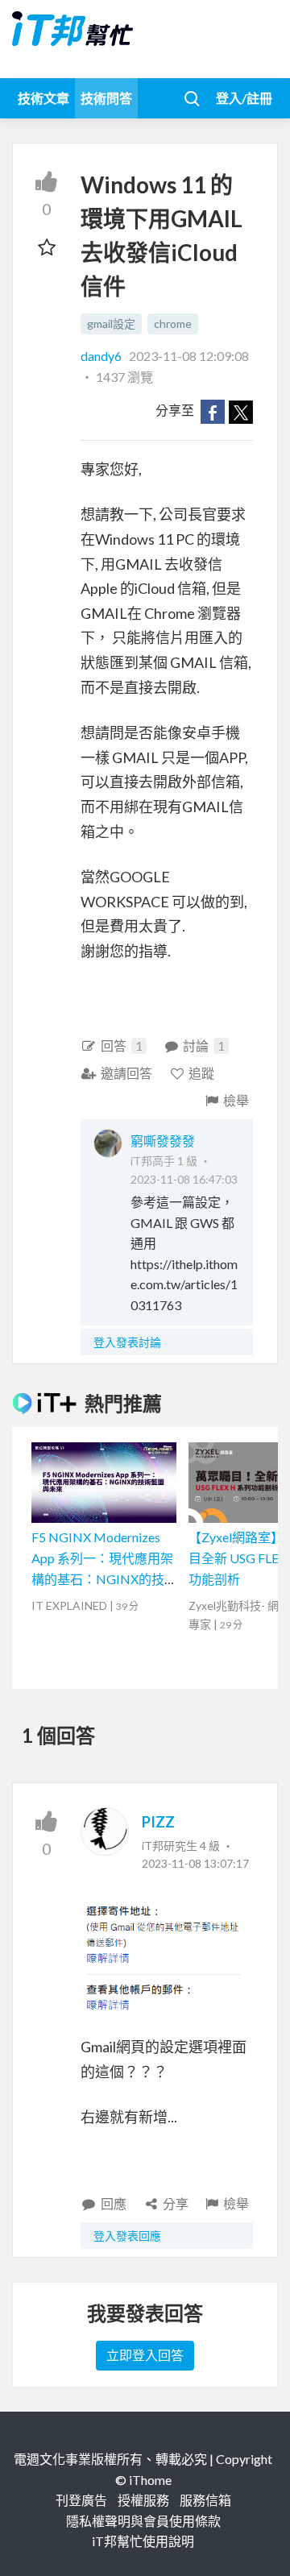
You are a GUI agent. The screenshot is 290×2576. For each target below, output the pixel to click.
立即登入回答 (145, 2355)
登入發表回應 (127, 2236)
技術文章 (43, 98)
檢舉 (236, 1100)
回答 (122, 1045)
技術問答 (106, 98)
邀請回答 (126, 1073)
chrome (173, 324)
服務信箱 (205, 2500)
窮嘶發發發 (163, 1141)
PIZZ (158, 1822)
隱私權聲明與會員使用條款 (143, 2521)
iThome (150, 2480)
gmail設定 (111, 324)
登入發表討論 (127, 1342)
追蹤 (201, 1073)
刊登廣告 (81, 2500)
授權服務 (143, 2500)
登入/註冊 (244, 98)
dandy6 (102, 356)
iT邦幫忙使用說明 (143, 2541)
